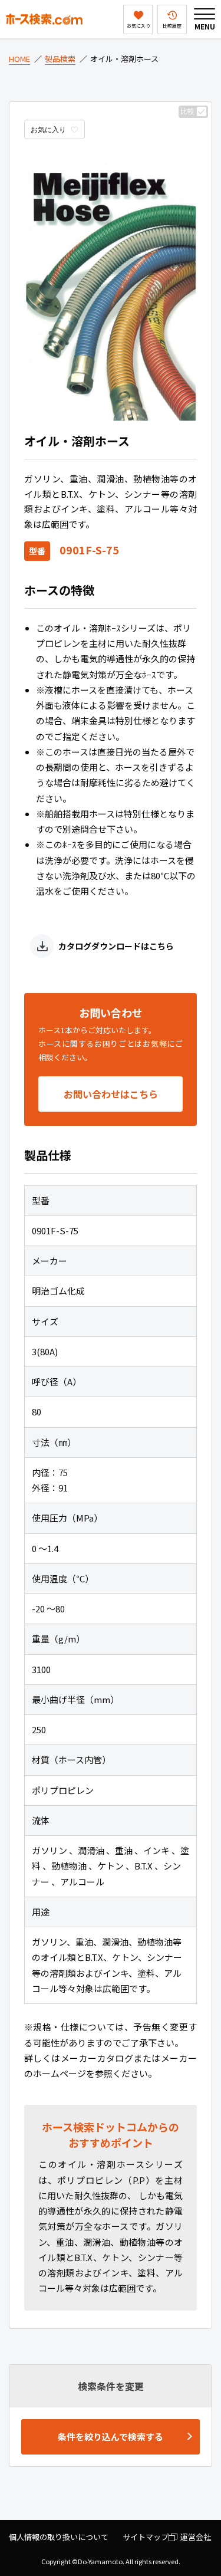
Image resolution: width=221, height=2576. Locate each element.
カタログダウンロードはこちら (116, 946)
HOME (19, 59)
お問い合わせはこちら (111, 1094)
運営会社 (196, 2537)
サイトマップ (146, 2537)
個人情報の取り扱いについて (59, 2537)
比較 (187, 111)
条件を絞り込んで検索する (111, 2437)
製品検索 (60, 59)
